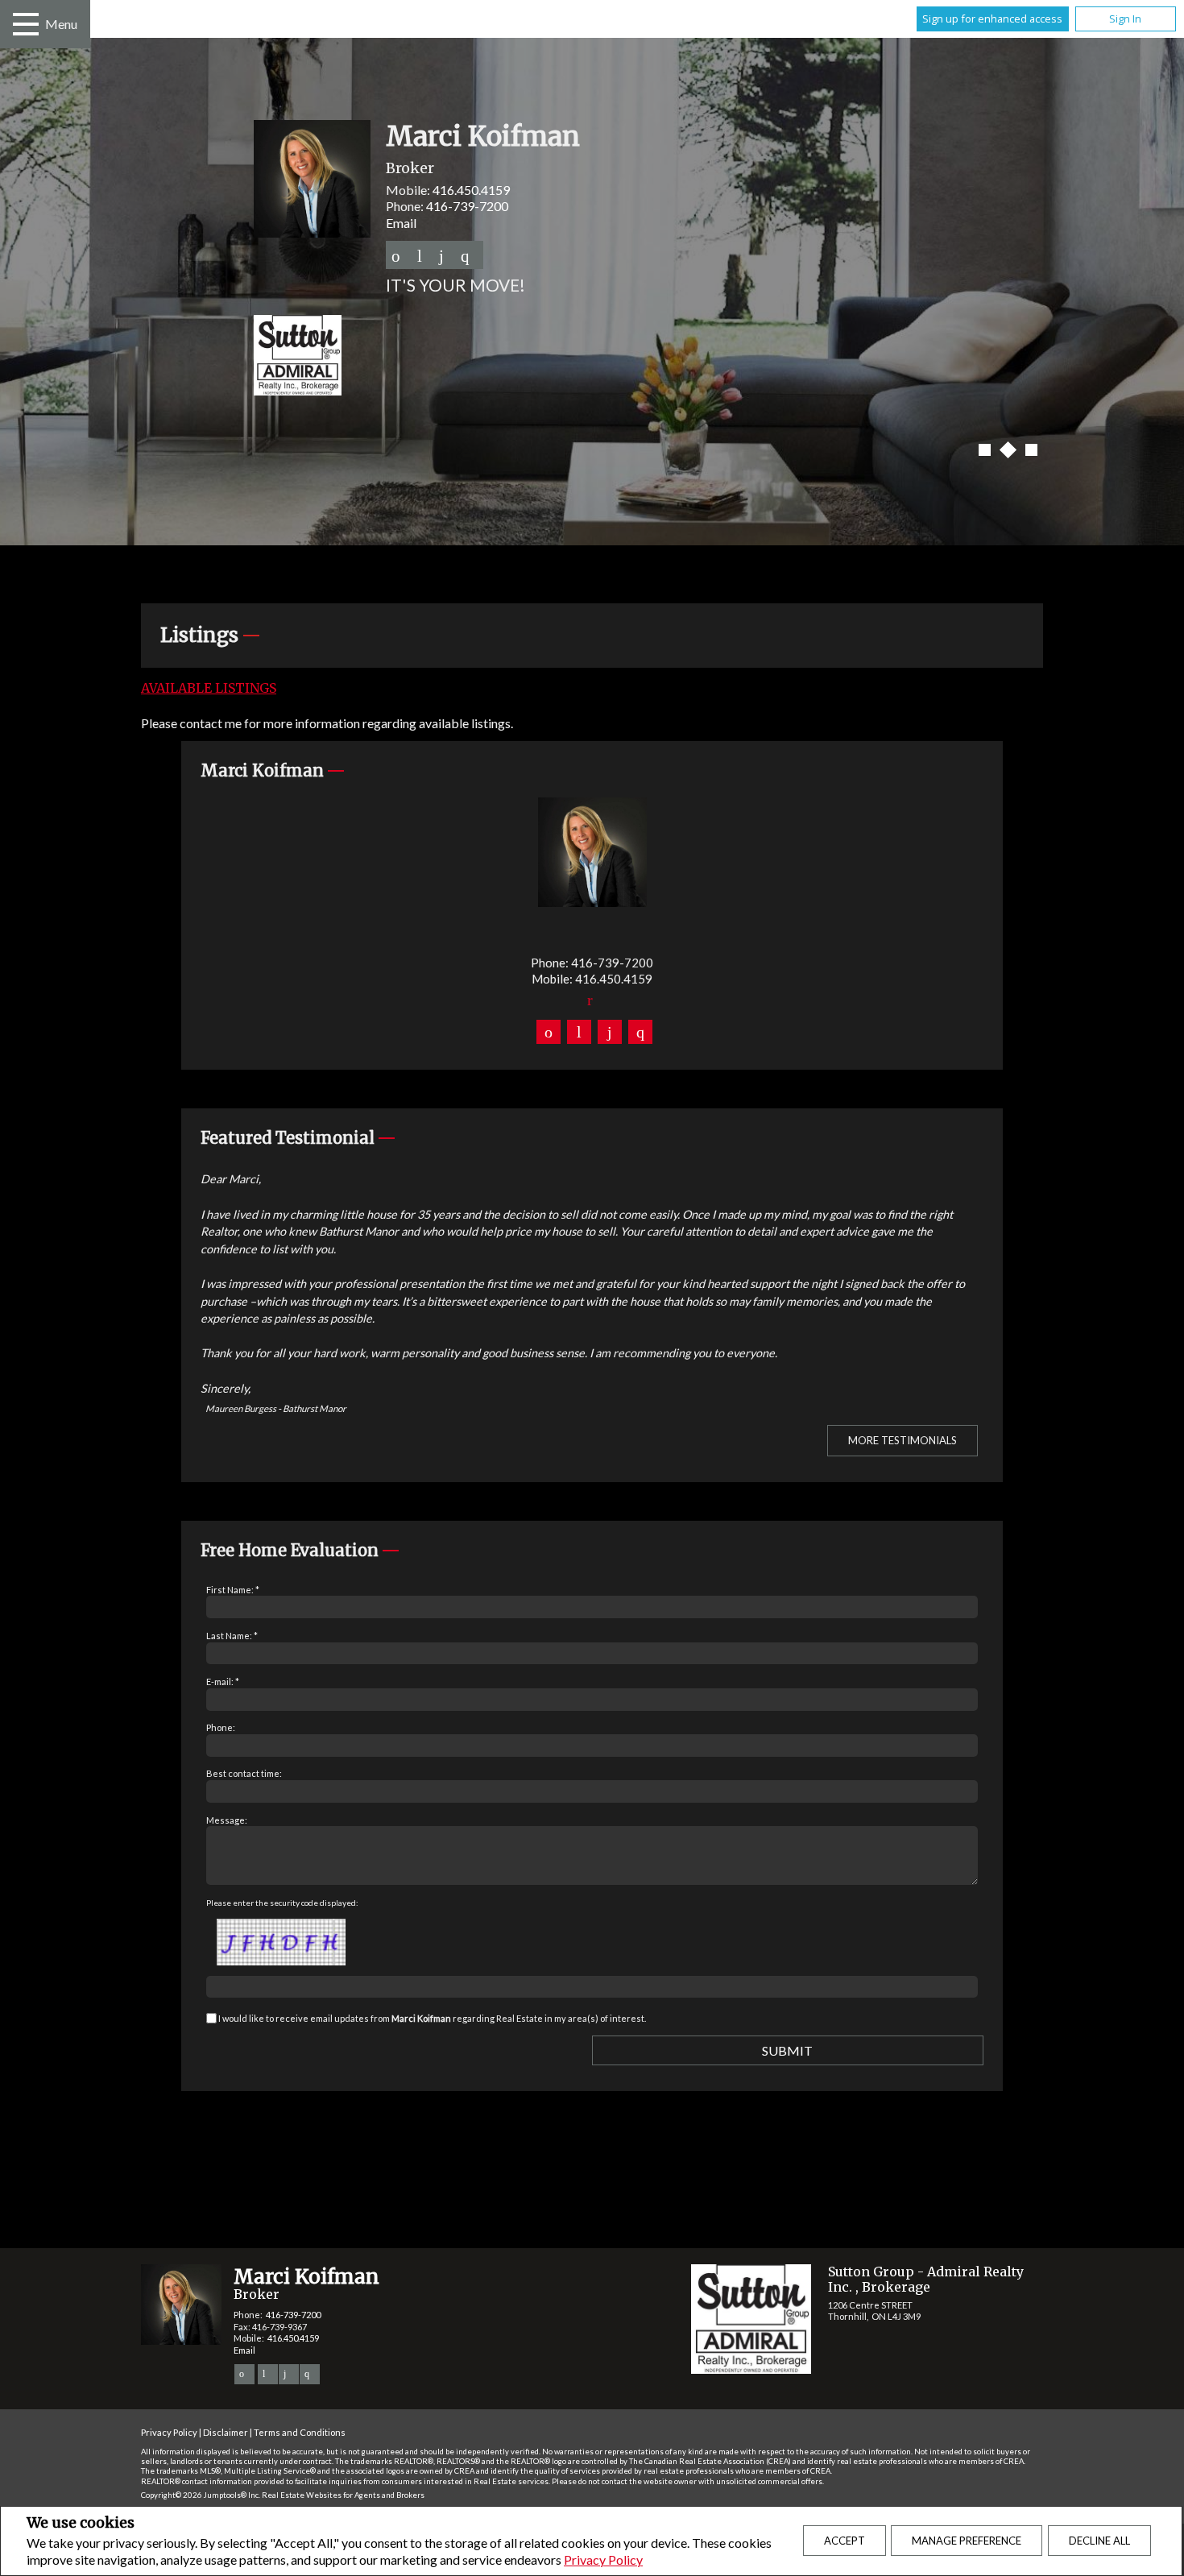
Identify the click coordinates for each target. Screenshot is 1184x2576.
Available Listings (209, 688)
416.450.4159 (471, 190)
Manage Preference (967, 2541)
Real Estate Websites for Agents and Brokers (343, 2495)
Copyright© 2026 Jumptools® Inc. (201, 2495)
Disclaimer (226, 2432)
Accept (845, 2541)
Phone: (221, 1727)
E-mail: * (223, 1681)
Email (401, 223)
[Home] (592, 357)
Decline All (1099, 2541)
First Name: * (233, 1590)
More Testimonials (902, 1440)
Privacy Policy (603, 2559)
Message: (227, 1820)
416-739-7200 (467, 206)
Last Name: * (232, 1636)
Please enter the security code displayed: (282, 1903)
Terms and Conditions (300, 2432)
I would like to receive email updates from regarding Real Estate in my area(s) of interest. (432, 2018)
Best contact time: (244, 1773)
